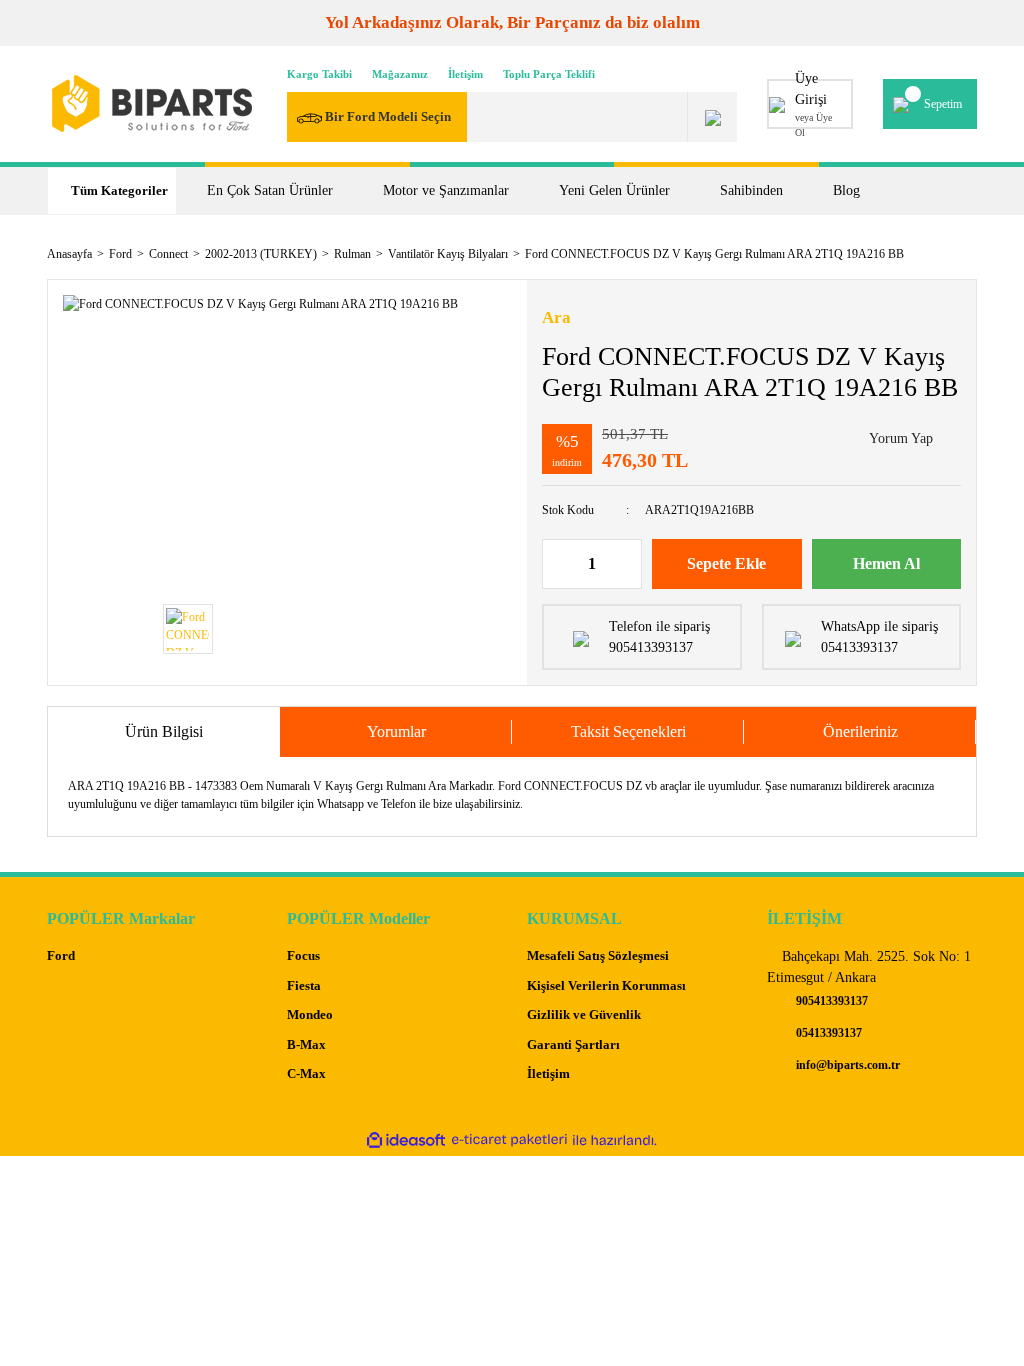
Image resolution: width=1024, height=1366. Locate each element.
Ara (556, 317)
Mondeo (310, 1014)
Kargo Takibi (319, 74)
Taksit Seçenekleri (628, 731)
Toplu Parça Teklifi (549, 74)
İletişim (465, 74)
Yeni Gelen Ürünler (614, 190)
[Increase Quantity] (626, 564)
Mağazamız (400, 74)
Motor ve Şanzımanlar (446, 190)
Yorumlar (396, 731)
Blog (846, 190)
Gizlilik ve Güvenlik (584, 1014)
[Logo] (152, 103)
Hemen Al (886, 563)
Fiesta (304, 985)
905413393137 (830, 1001)
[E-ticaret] (509, 1140)
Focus (303, 955)
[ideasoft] (406, 1140)
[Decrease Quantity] (558, 564)
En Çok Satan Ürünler (270, 190)
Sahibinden (751, 190)
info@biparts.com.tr (846, 1065)
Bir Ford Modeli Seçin (386, 116)
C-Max (306, 1073)
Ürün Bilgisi (164, 731)
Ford (61, 955)
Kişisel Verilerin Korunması (606, 985)
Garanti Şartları (573, 1044)
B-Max (306, 1044)
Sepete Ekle (726, 563)
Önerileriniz (860, 731)
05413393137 (827, 1033)
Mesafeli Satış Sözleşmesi (598, 955)
